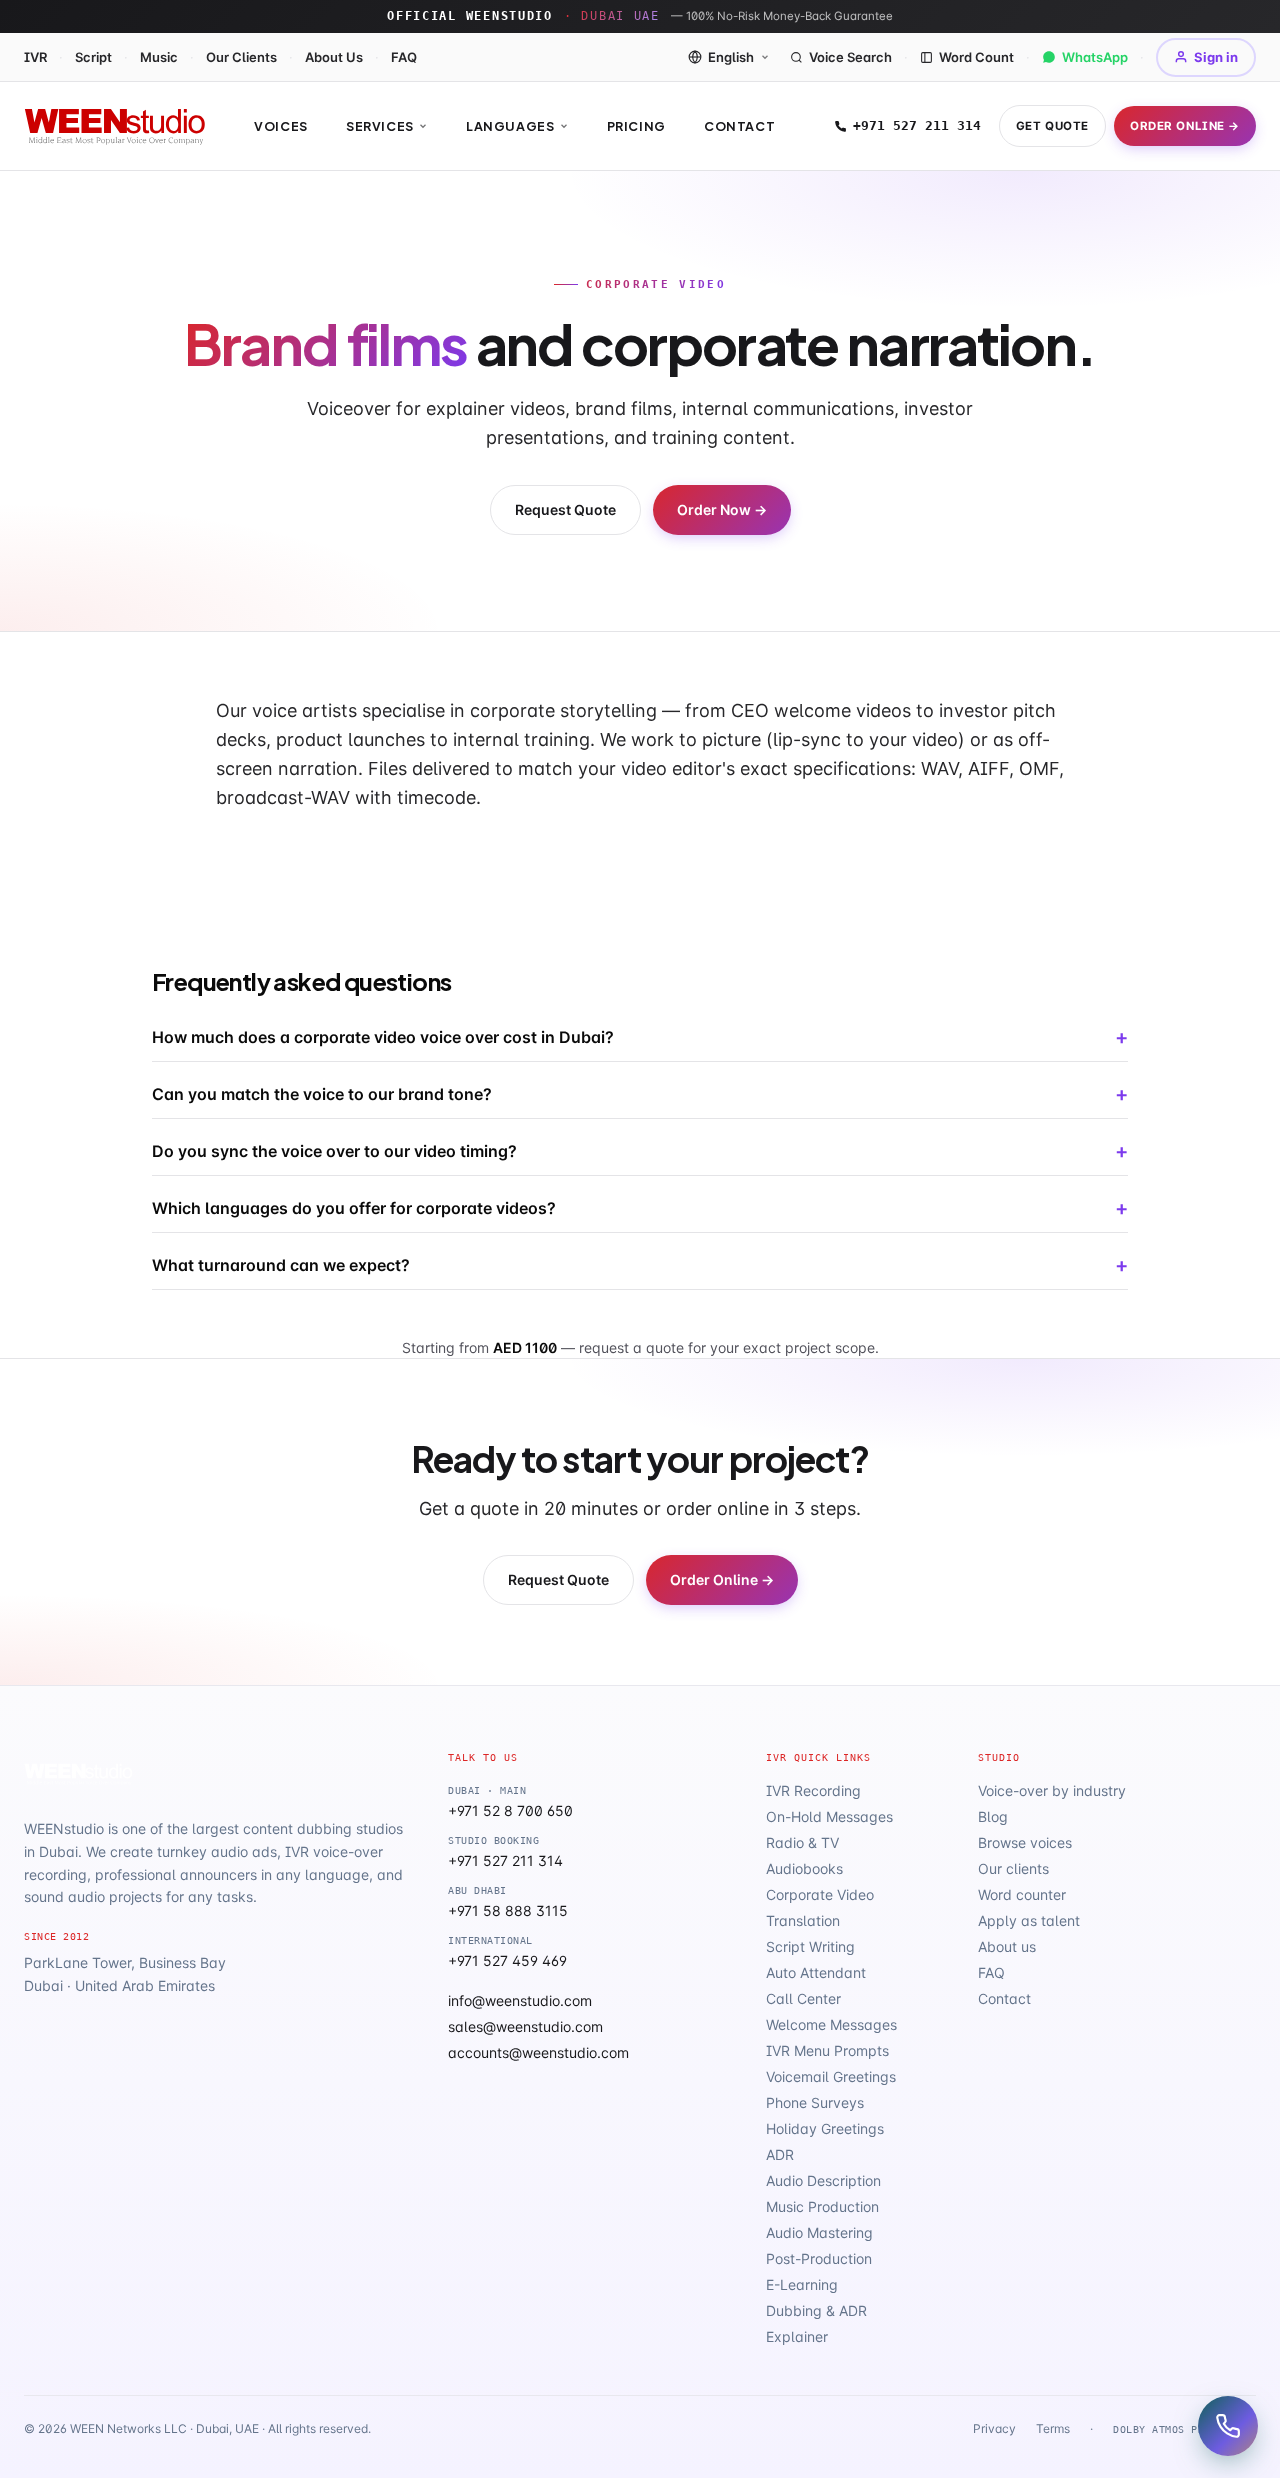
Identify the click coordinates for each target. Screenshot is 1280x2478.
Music (159, 57)
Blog (993, 1816)
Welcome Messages (831, 2024)
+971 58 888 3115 (508, 1910)
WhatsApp (1095, 57)
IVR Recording (813, 1790)
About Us (334, 57)
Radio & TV (802, 1842)
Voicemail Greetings (831, 2076)
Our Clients (241, 57)
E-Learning (802, 2284)
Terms (1053, 2428)
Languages (510, 126)
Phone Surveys (815, 2102)
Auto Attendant (816, 1972)
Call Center (803, 1998)
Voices (281, 126)
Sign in (1216, 57)
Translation (803, 1920)
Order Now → (722, 509)
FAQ (404, 57)
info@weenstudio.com (520, 2000)
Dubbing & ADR (816, 2310)
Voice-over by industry (1052, 1790)
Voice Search (850, 57)
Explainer (797, 2336)
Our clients (1013, 1868)
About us (1007, 1946)
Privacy (994, 2428)
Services (380, 126)
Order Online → (1185, 126)
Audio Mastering (819, 2232)
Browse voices (1025, 1842)
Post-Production (819, 2258)
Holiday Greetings (825, 2128)
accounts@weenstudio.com (538, 2052)
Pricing (636, 126)
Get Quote (1052, 126)
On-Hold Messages (829, 1816)
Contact (739, 126)
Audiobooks (804, 1868)
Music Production (822, 2206)
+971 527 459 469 (507, 1960)
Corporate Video (820, 1894)
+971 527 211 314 (917, 125)
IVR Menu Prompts (827, 2050)
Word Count (976, 57)
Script (93, 57)
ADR (780, 2154)
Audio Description (823, 2180)
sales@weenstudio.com (525, 2026)
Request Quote (565, 509)
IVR (35, 57)
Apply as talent (1029, 1920)
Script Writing (810, 1946)
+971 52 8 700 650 (510, 1810)
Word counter (1022, 1894)
